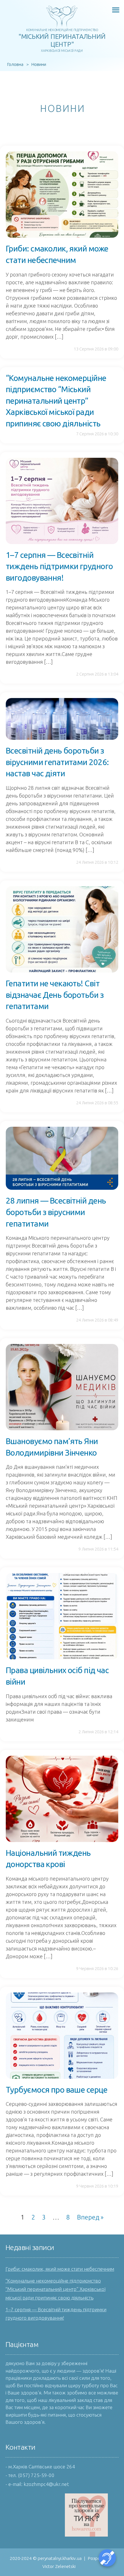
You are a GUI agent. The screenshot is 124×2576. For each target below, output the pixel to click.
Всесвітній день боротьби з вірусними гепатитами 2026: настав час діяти (57, 762)
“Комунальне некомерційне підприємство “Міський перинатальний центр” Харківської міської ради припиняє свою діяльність (56, 401)
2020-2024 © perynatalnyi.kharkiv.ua (46, 2558)
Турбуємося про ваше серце (57, 2090)
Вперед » (90, 2217)
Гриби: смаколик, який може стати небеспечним (60, 2269)
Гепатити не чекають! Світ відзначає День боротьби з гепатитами (55, 995)
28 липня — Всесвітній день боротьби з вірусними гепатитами (56, 1212)
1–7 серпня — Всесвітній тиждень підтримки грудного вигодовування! (59, 566)
